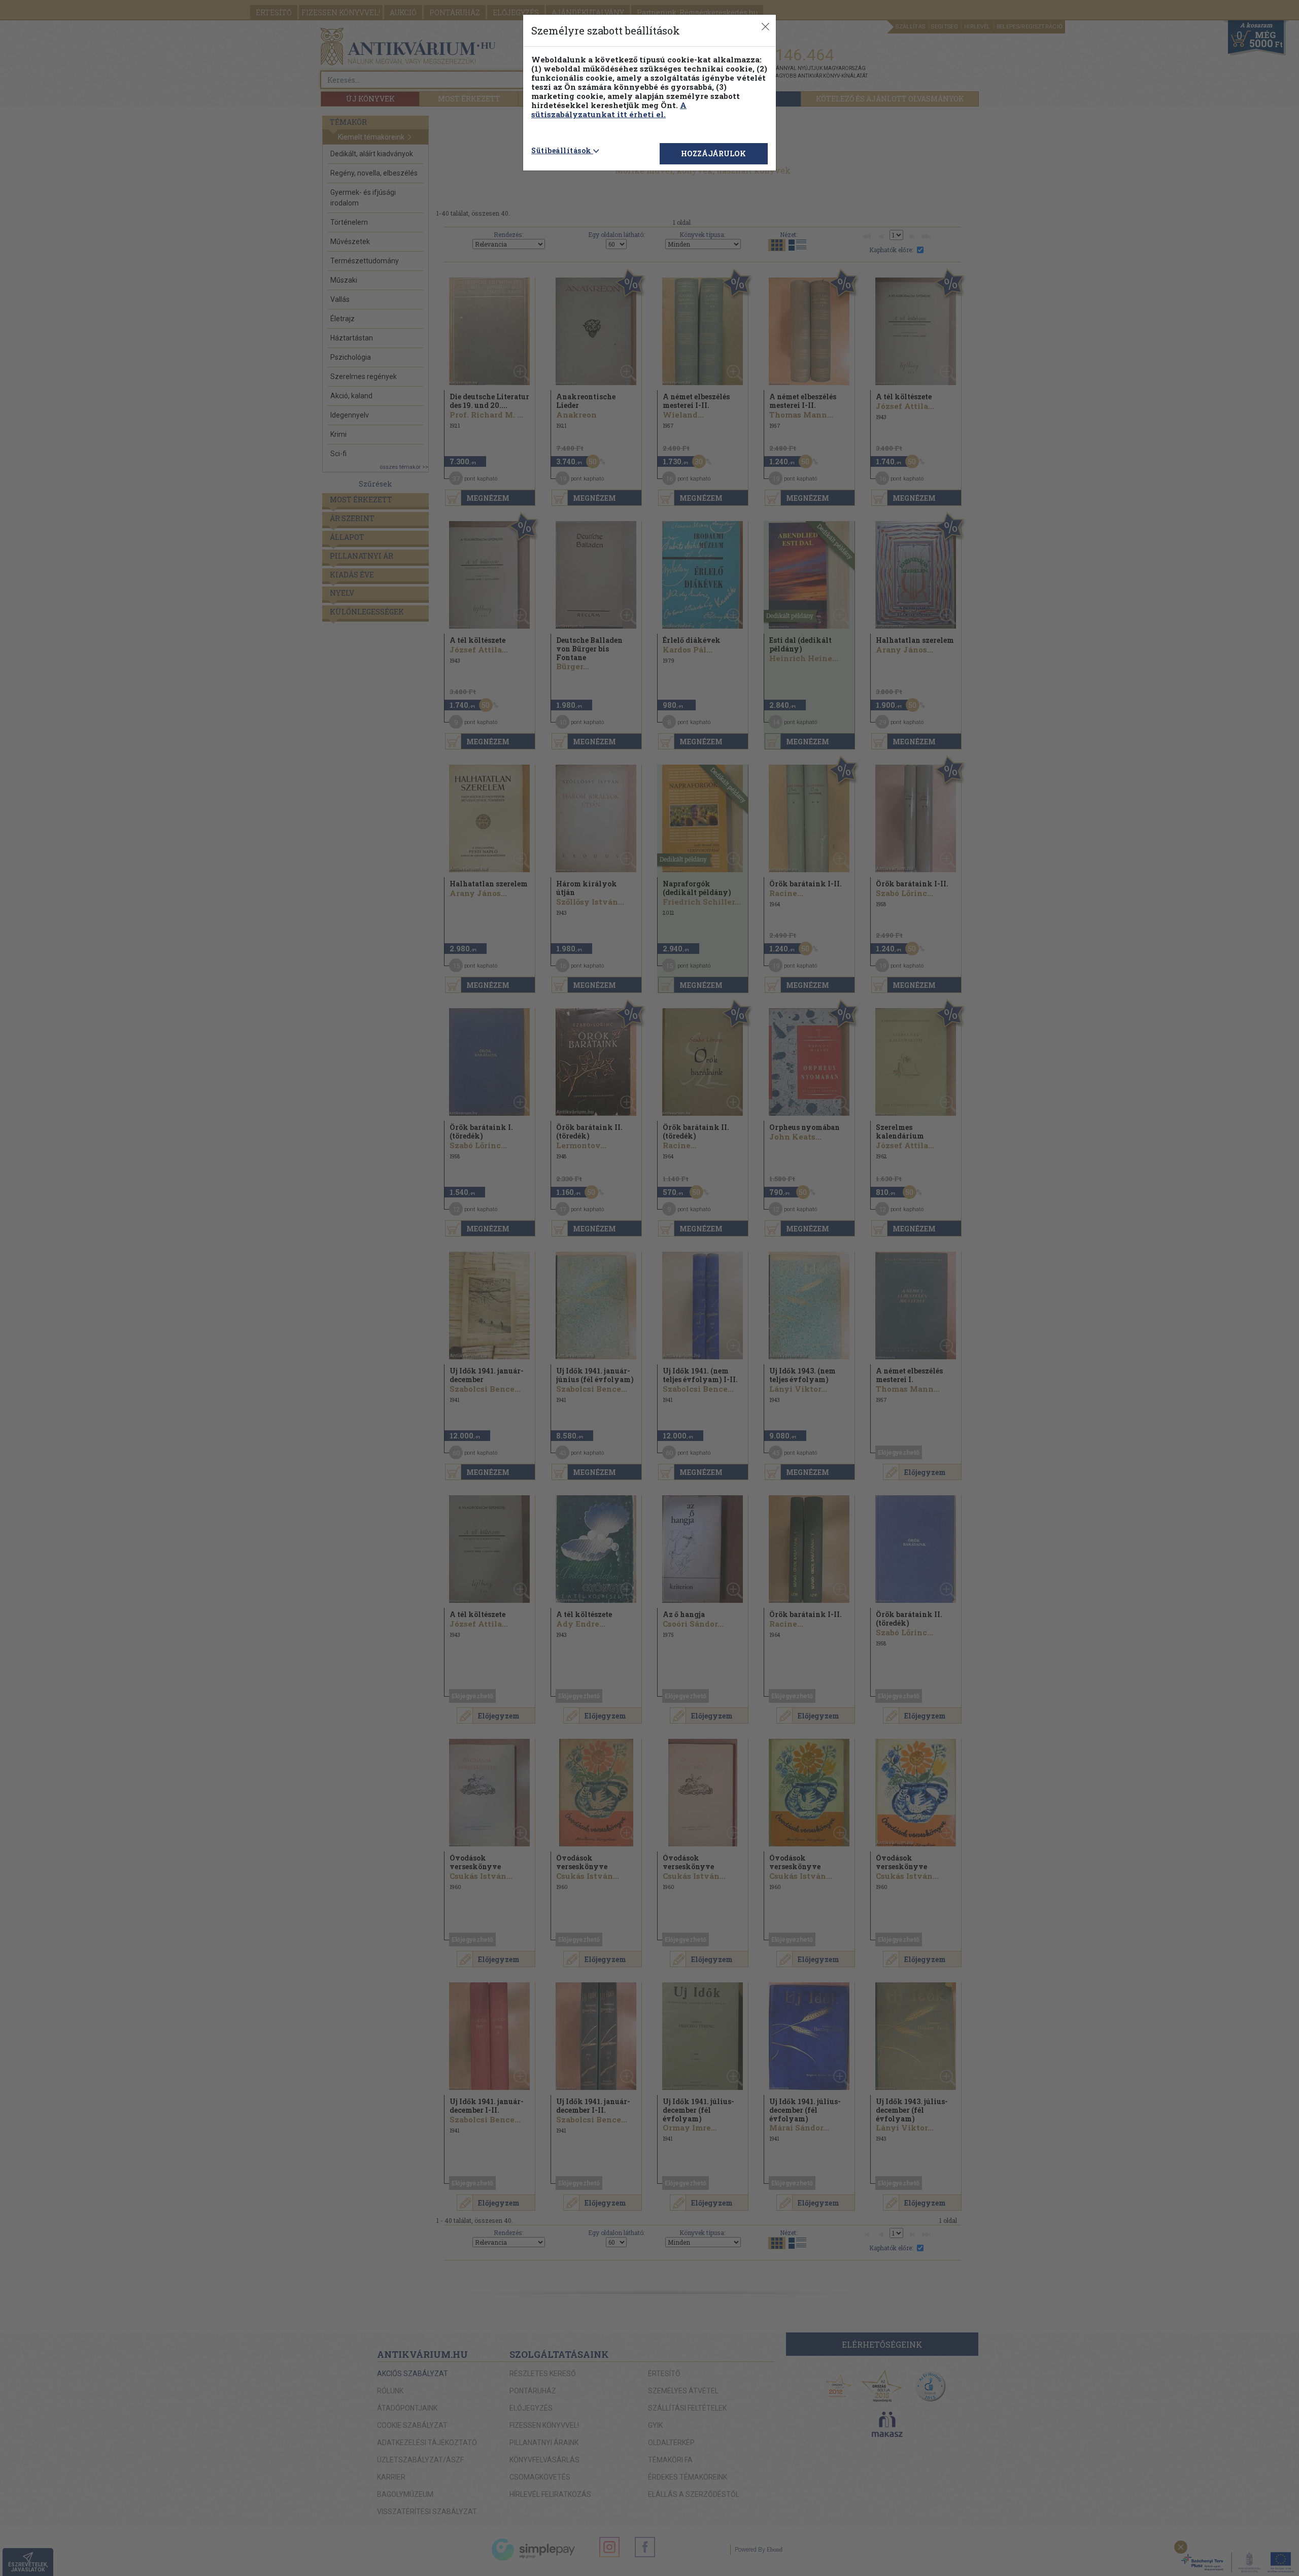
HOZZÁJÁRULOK (713, 153)
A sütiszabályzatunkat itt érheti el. (609, 110)
